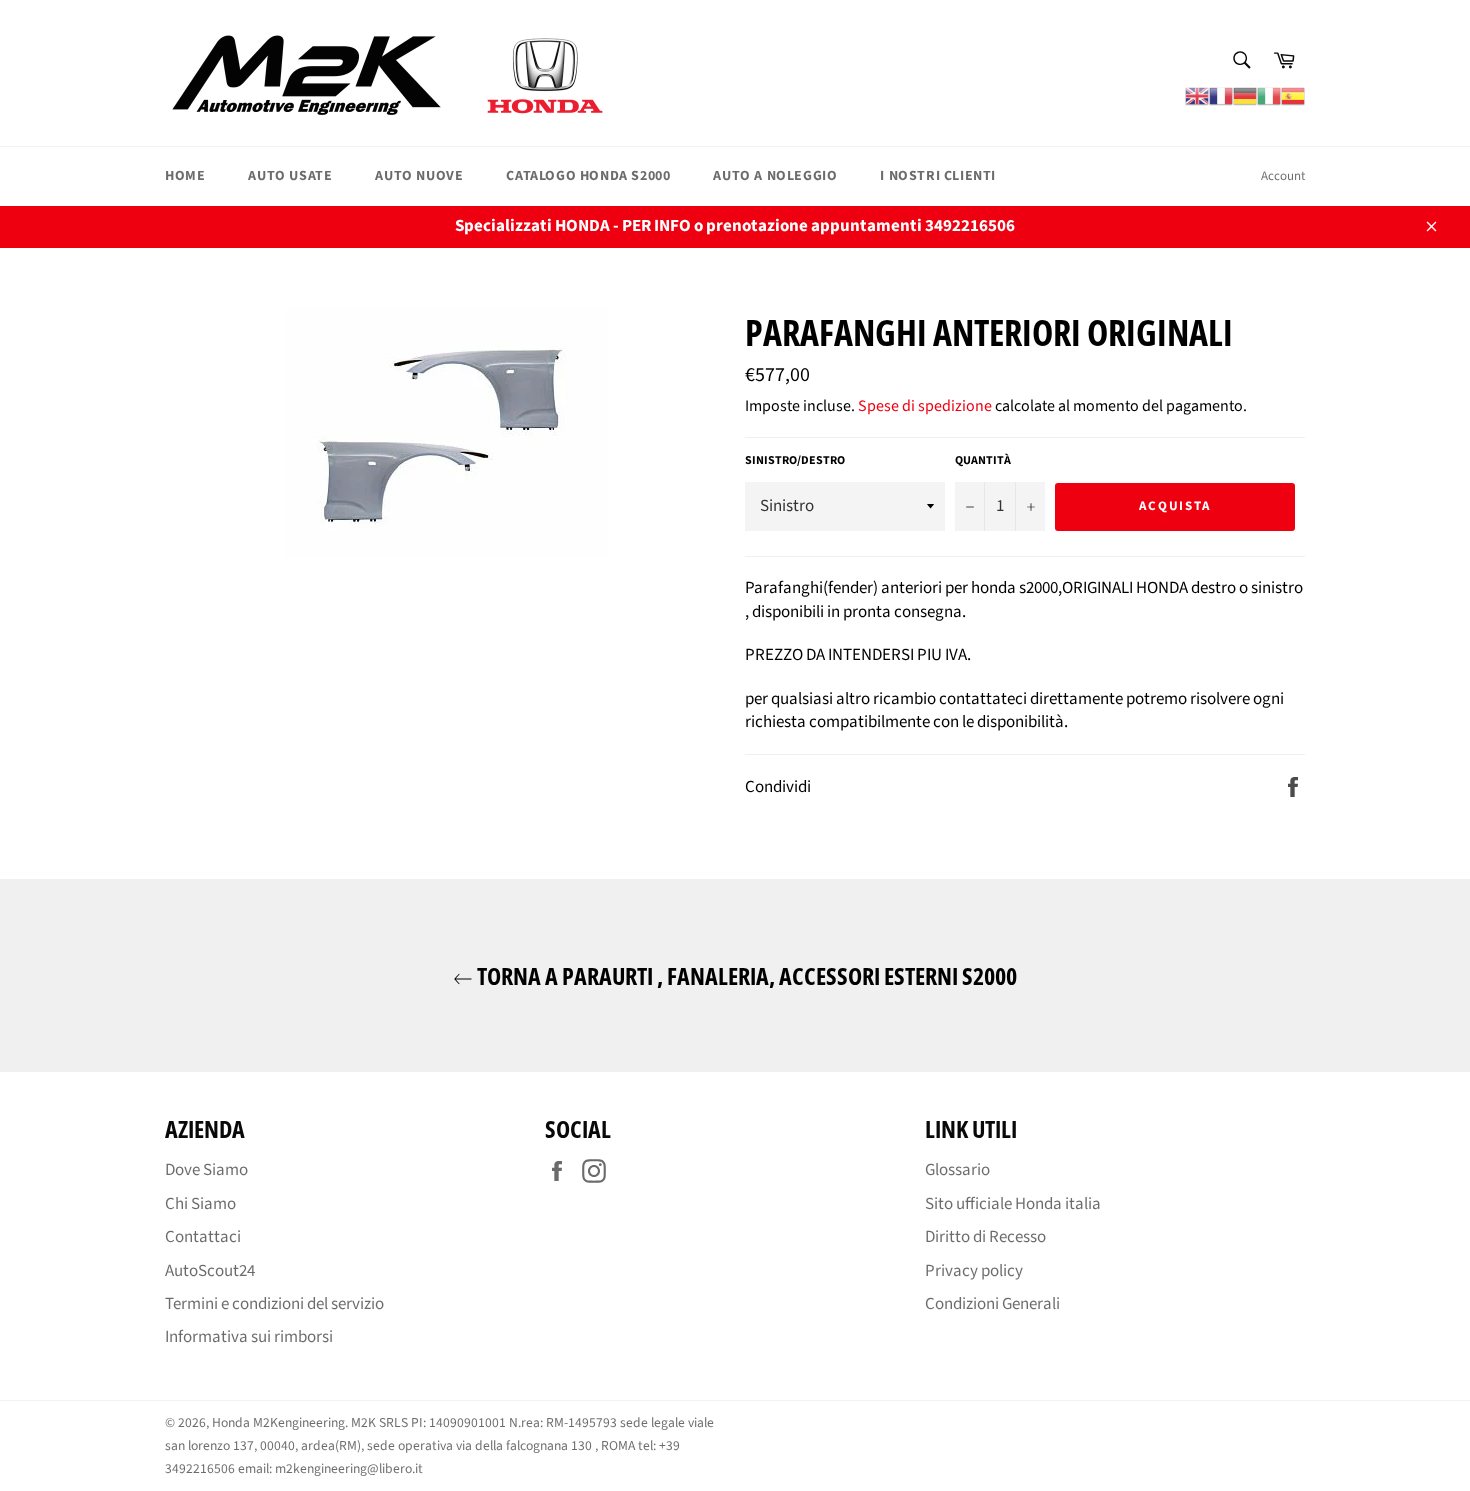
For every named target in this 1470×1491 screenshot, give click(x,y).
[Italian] (1269, 95)
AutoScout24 (210, 1271)
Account (1283, 176)
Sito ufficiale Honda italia (1013, 1204)
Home (185, 176)
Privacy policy (974, 1271)
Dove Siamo (206, 1170)
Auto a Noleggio (775, 176)
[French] (1221, 95)
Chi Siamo (200, 1204)
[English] (1197, 95)
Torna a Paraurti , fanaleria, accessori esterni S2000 (745, 975)
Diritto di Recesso (985, 1237)
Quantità (983, 461)
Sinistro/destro (795, 461)
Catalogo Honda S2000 (588, 176)
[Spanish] (1293, 95)
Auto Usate (290, 176)
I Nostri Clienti (938, 176)
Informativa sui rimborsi (249, 1337)
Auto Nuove (419, 176)
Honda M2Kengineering (278, 1422)
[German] (1245, 95)
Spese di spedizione (925, 406)
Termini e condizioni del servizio (274, 1304)
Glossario (957, 1170)
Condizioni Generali (992, 1304)
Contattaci (203, 1237)
